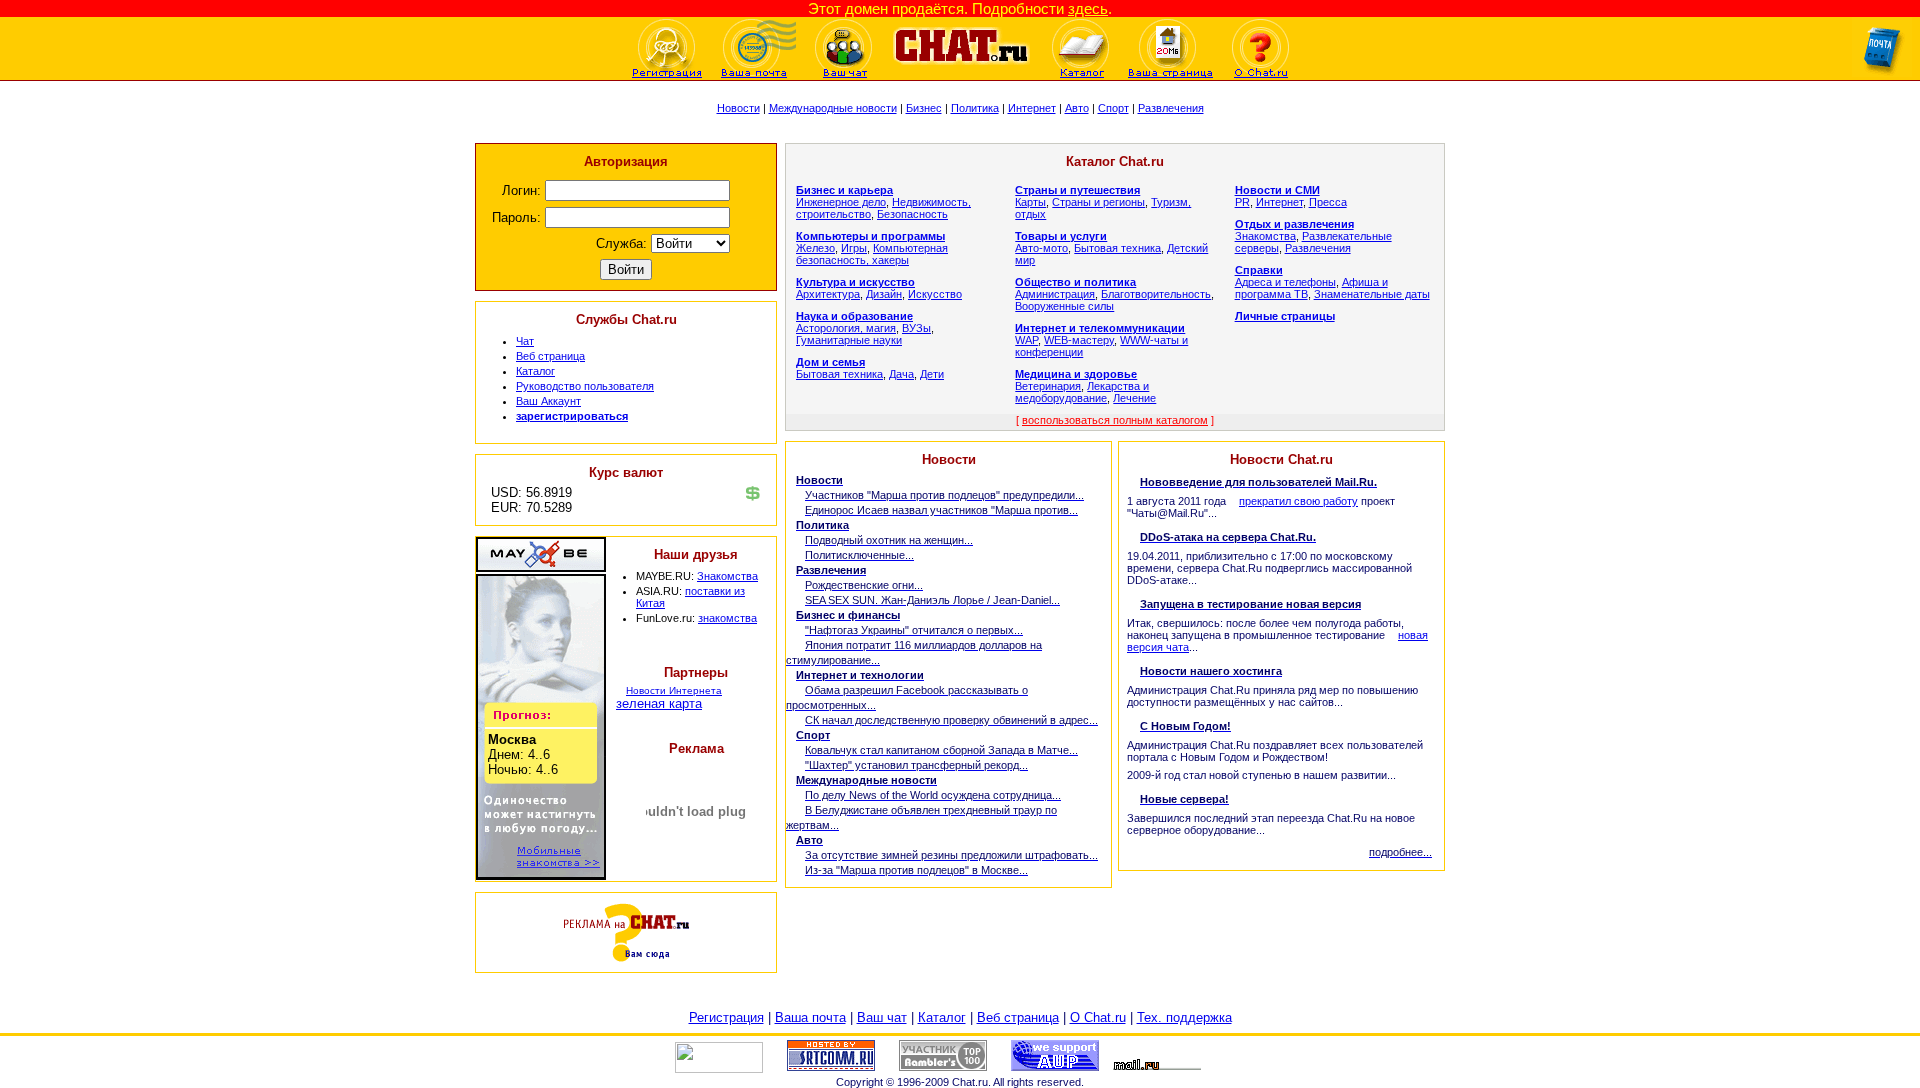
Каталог (535, 371)
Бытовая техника (839, 374)
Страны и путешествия (1077, 190)
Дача (901, 374)
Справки (1259, 270)
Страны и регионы (1098, 202)
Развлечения (1171, 108)
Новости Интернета (674, 690)
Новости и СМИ (1277, 190)
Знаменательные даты (1372, 294)
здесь (1088, 8)
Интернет (1032, 108)
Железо (815, 248)
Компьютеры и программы (870, 236)
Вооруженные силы (1064, 306)
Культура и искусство (855, 282)
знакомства (727, 618)
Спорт (1113, 108)
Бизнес (924, 108)
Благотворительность (1156, 294)
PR (1242, 202)
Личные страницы (1285, 316)
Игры (854, 248)
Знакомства (727, 576)
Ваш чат (882, 1017)
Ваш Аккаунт (548, 401)
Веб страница (550, 356)
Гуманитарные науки (849, 340)
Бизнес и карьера (844, 190)
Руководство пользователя (585, 386)
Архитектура (828, 294)
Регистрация (726, 1017)
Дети (932, 374)
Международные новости (833, 108)
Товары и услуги (1061, 236)
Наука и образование (854, 316)
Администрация (1055, 294)
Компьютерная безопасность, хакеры (872, 254)
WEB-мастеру (1079, 340)
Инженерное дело (841, 202)
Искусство (935, 294)
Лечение (1134, 398)
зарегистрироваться (572, 416)
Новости (738, 108)
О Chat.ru (1098, 1017)
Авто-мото (1041, 248)
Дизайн (884, 294)
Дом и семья (830, 362)
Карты (1030, 202)
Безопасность (912, 214)
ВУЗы (916, 328)
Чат (525, 341)
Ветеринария (1048, 386)
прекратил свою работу (1298, 501)
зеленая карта (659, 703)
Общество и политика (1075, 282)
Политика (975, 108)
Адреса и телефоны (1285, 282)
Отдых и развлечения (1294, 224)
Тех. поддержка (1184, 1017)
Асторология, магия (846, 328)
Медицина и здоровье (1076, 374)
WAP (1026, 340)
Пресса (1328, 202)
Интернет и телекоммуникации (1100, 328)
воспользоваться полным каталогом (1115, 420)
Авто (1077, 108)
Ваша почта (810, 1017)
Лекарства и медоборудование (1082, 392)
